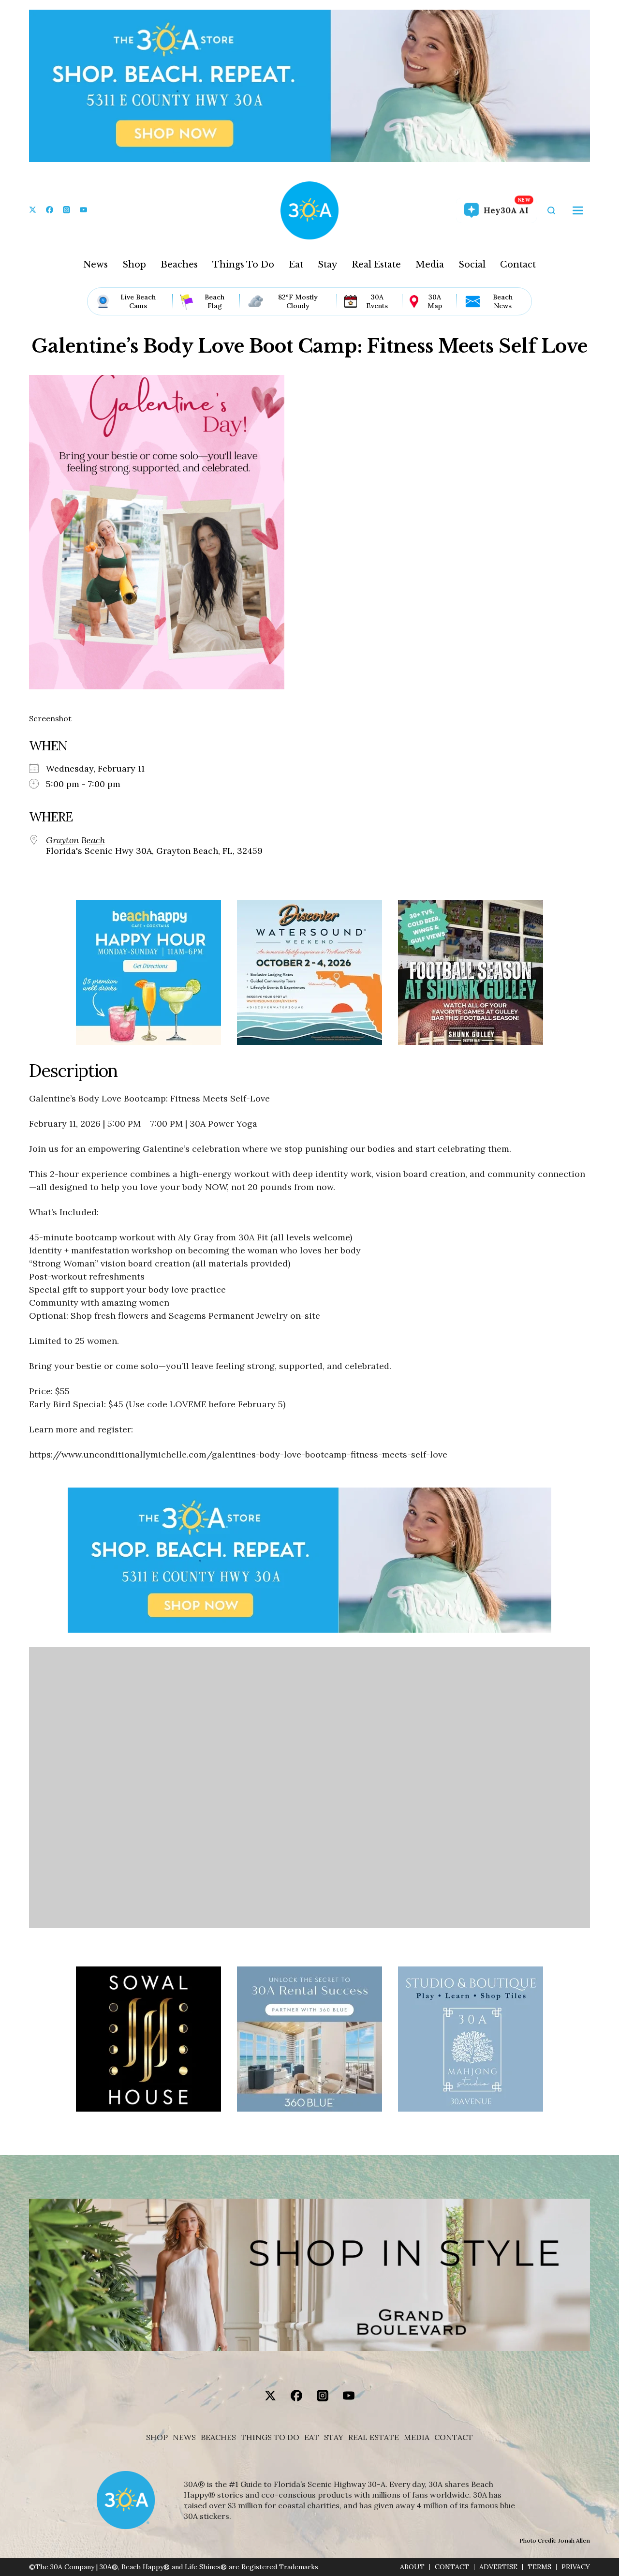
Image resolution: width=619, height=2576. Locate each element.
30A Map (435, 301)
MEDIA (417, 2437)
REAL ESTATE (374, 2437)
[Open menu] (578, 210)
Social (472, 265)
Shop (134, 265)
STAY (334, 2437)
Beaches (179, 265)
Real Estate (376, 265)
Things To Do (243, 265)
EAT (312, 2437)
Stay (327, 265)
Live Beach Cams (138, 301)
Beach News (503, 301)
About (412, 2567)
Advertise (498, 2567)
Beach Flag (214, 301)
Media (430, 265)
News (96, 265)
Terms (539, 2567)
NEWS (184, 2437)
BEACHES (218, 2437)
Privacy (576, 2567)
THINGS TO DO (270, 2437)
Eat (296, 265)
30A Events (377, 301)
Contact (518, 265)
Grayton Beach (75, 840)
